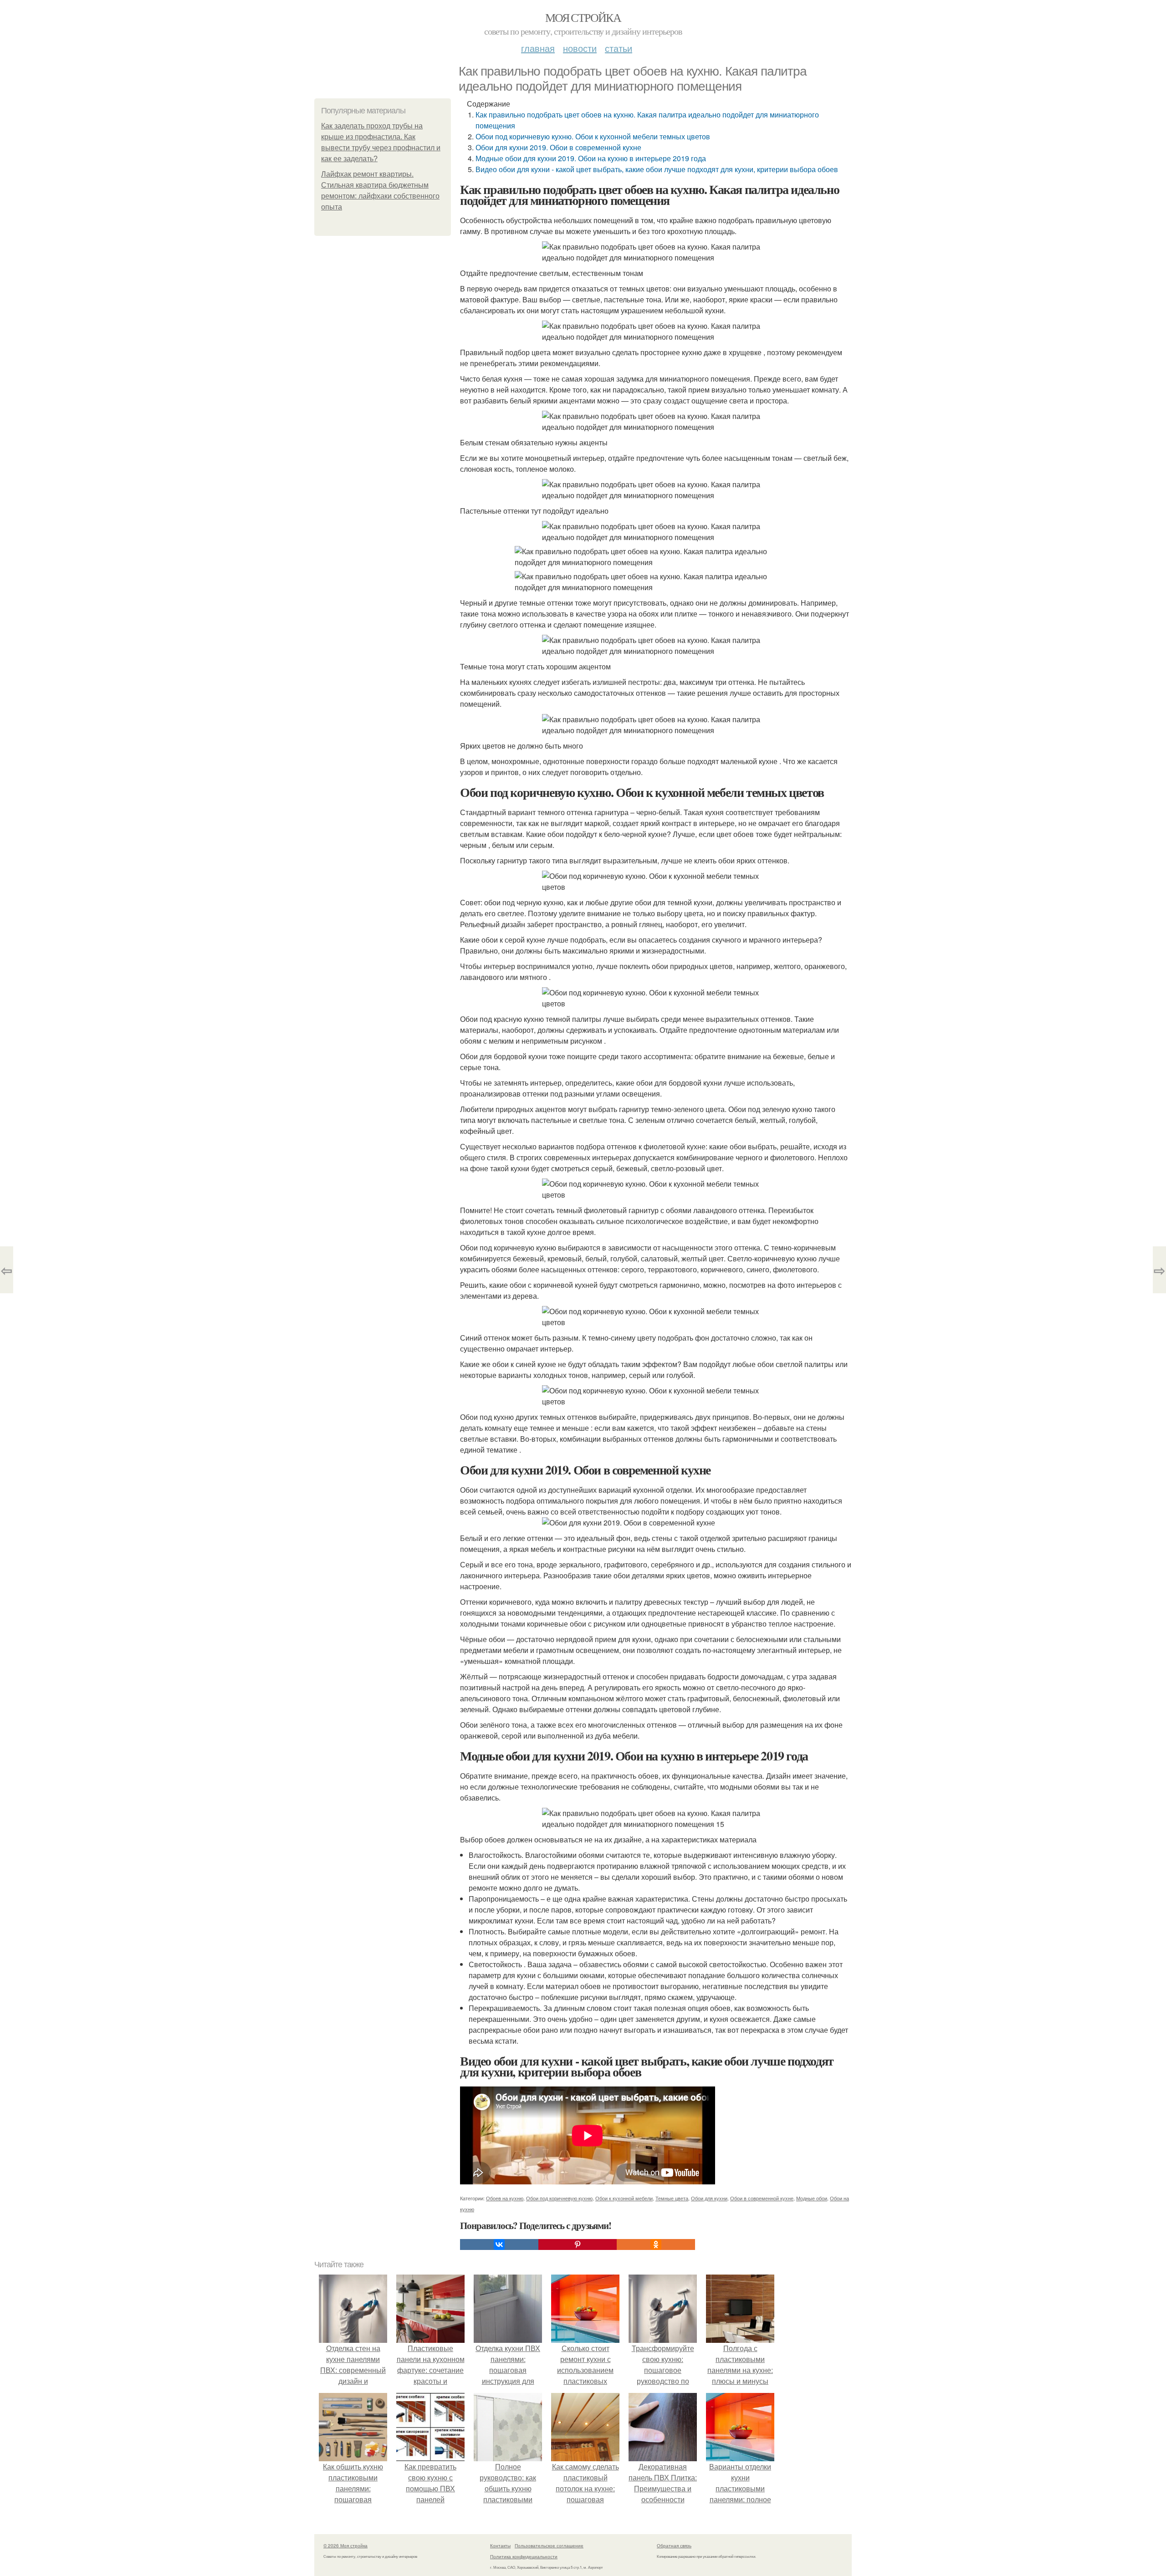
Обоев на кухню (505, 2198)
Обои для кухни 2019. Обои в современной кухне (558, 147)
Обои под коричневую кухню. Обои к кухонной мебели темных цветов (593, 136)
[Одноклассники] (656, 2244)
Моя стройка (583, 17)
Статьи (619, 48)
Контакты (500, 2545)
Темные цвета (672, 2198)
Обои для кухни (709, 2198)
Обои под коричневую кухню (559, 2198)
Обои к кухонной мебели (624, 2198)
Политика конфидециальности (524, 2556)
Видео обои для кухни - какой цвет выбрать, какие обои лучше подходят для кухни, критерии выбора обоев (657, 169)
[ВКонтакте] (499, 2244)
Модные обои (812, 2198)
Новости (580, 48)
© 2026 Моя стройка (345, 2545)
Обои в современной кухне (762, 2198)
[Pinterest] (578, 2244)
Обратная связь (674, 2545)
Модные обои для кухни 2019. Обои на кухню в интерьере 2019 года (591, 158)
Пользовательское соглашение (549, 2545)
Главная (538, 48)
